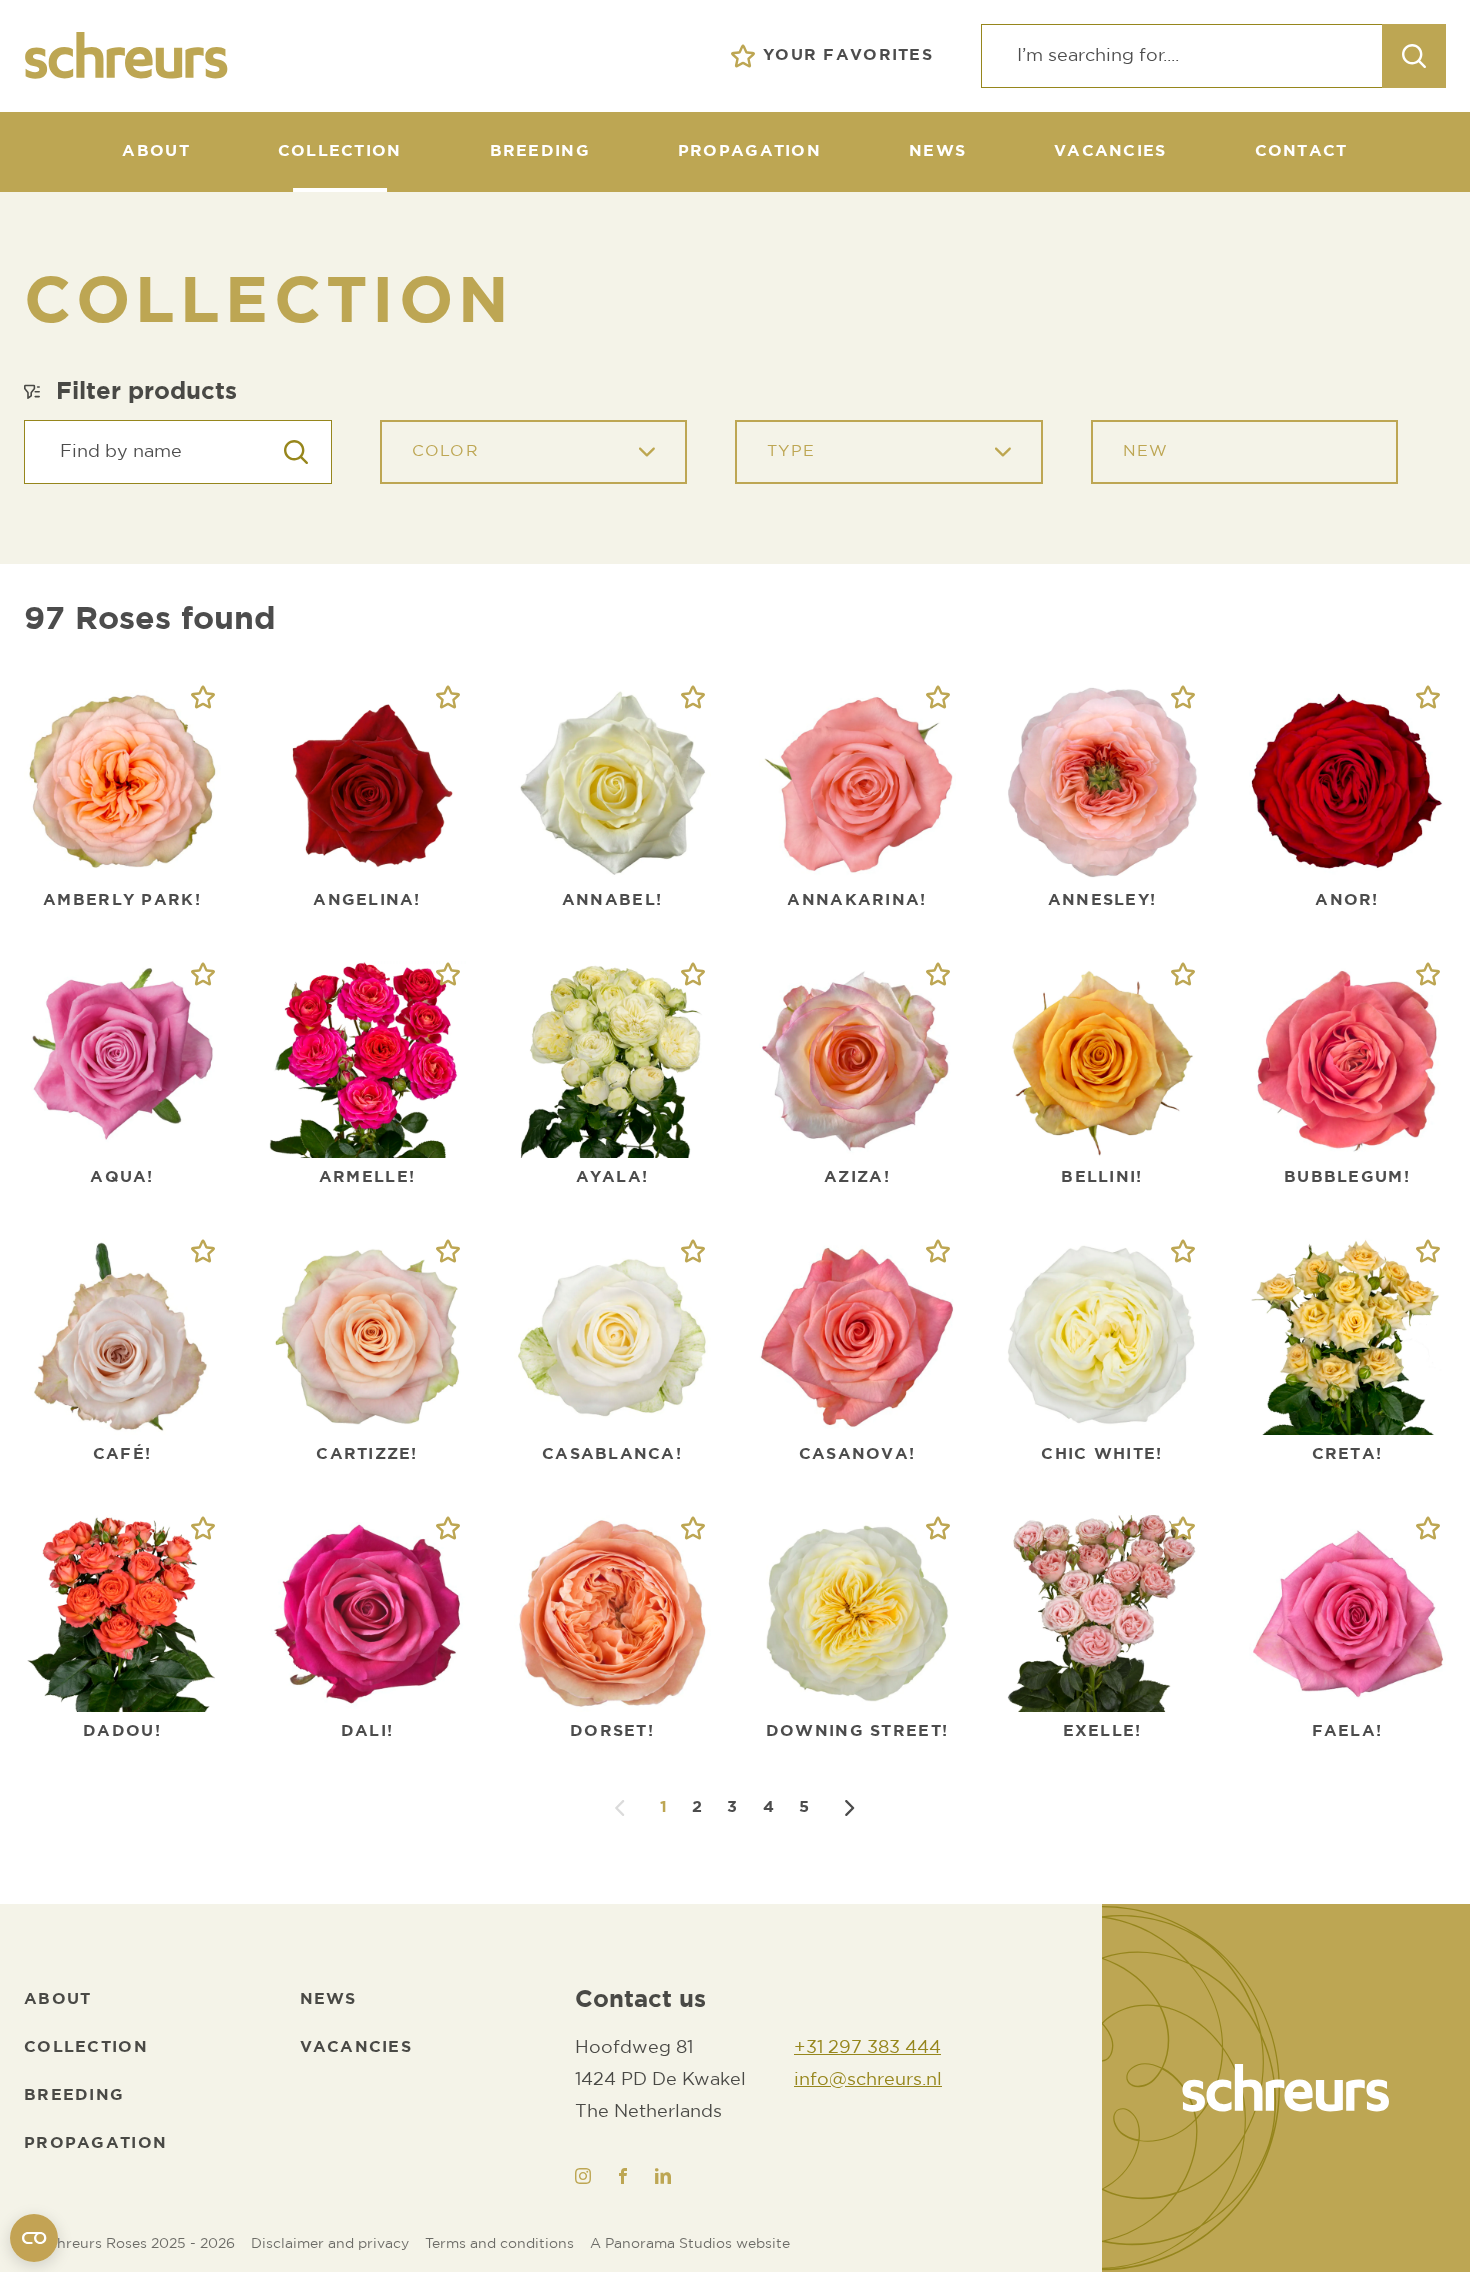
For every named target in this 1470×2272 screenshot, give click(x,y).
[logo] (1286, 2088)
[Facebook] (623, 2176)
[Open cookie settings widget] (34, 2238)
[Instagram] (583, 2176)
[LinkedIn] (663, 2176)
